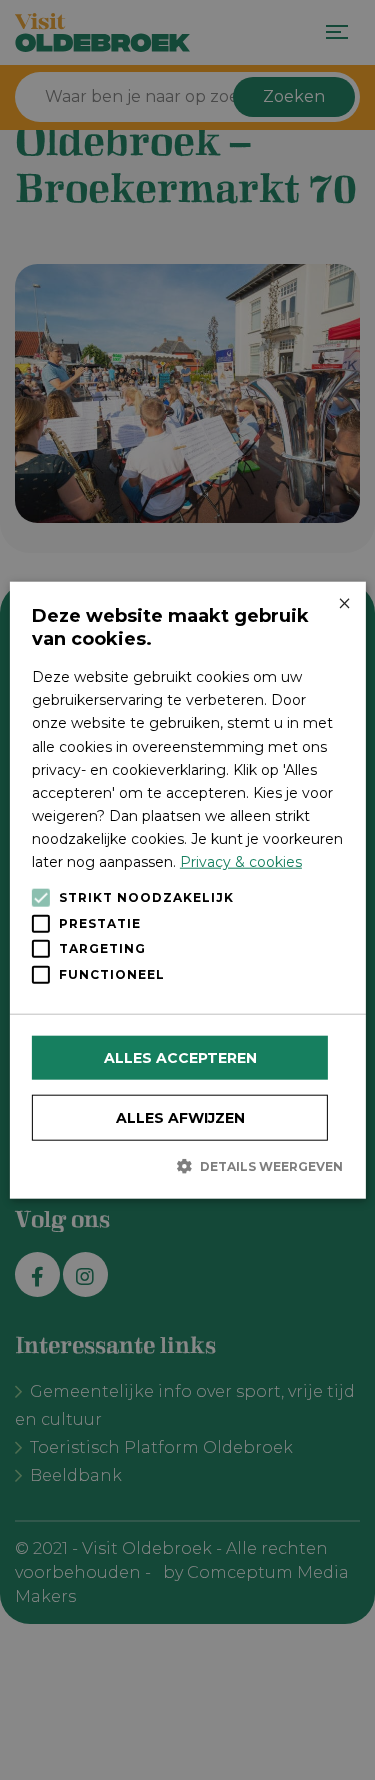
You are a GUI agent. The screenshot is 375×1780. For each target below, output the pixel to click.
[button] (187, 1166)
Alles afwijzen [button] (180, 1118)
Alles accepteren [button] (180, 1058)
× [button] (343, 604)
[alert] (187, 890)
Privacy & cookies (241, 862)
